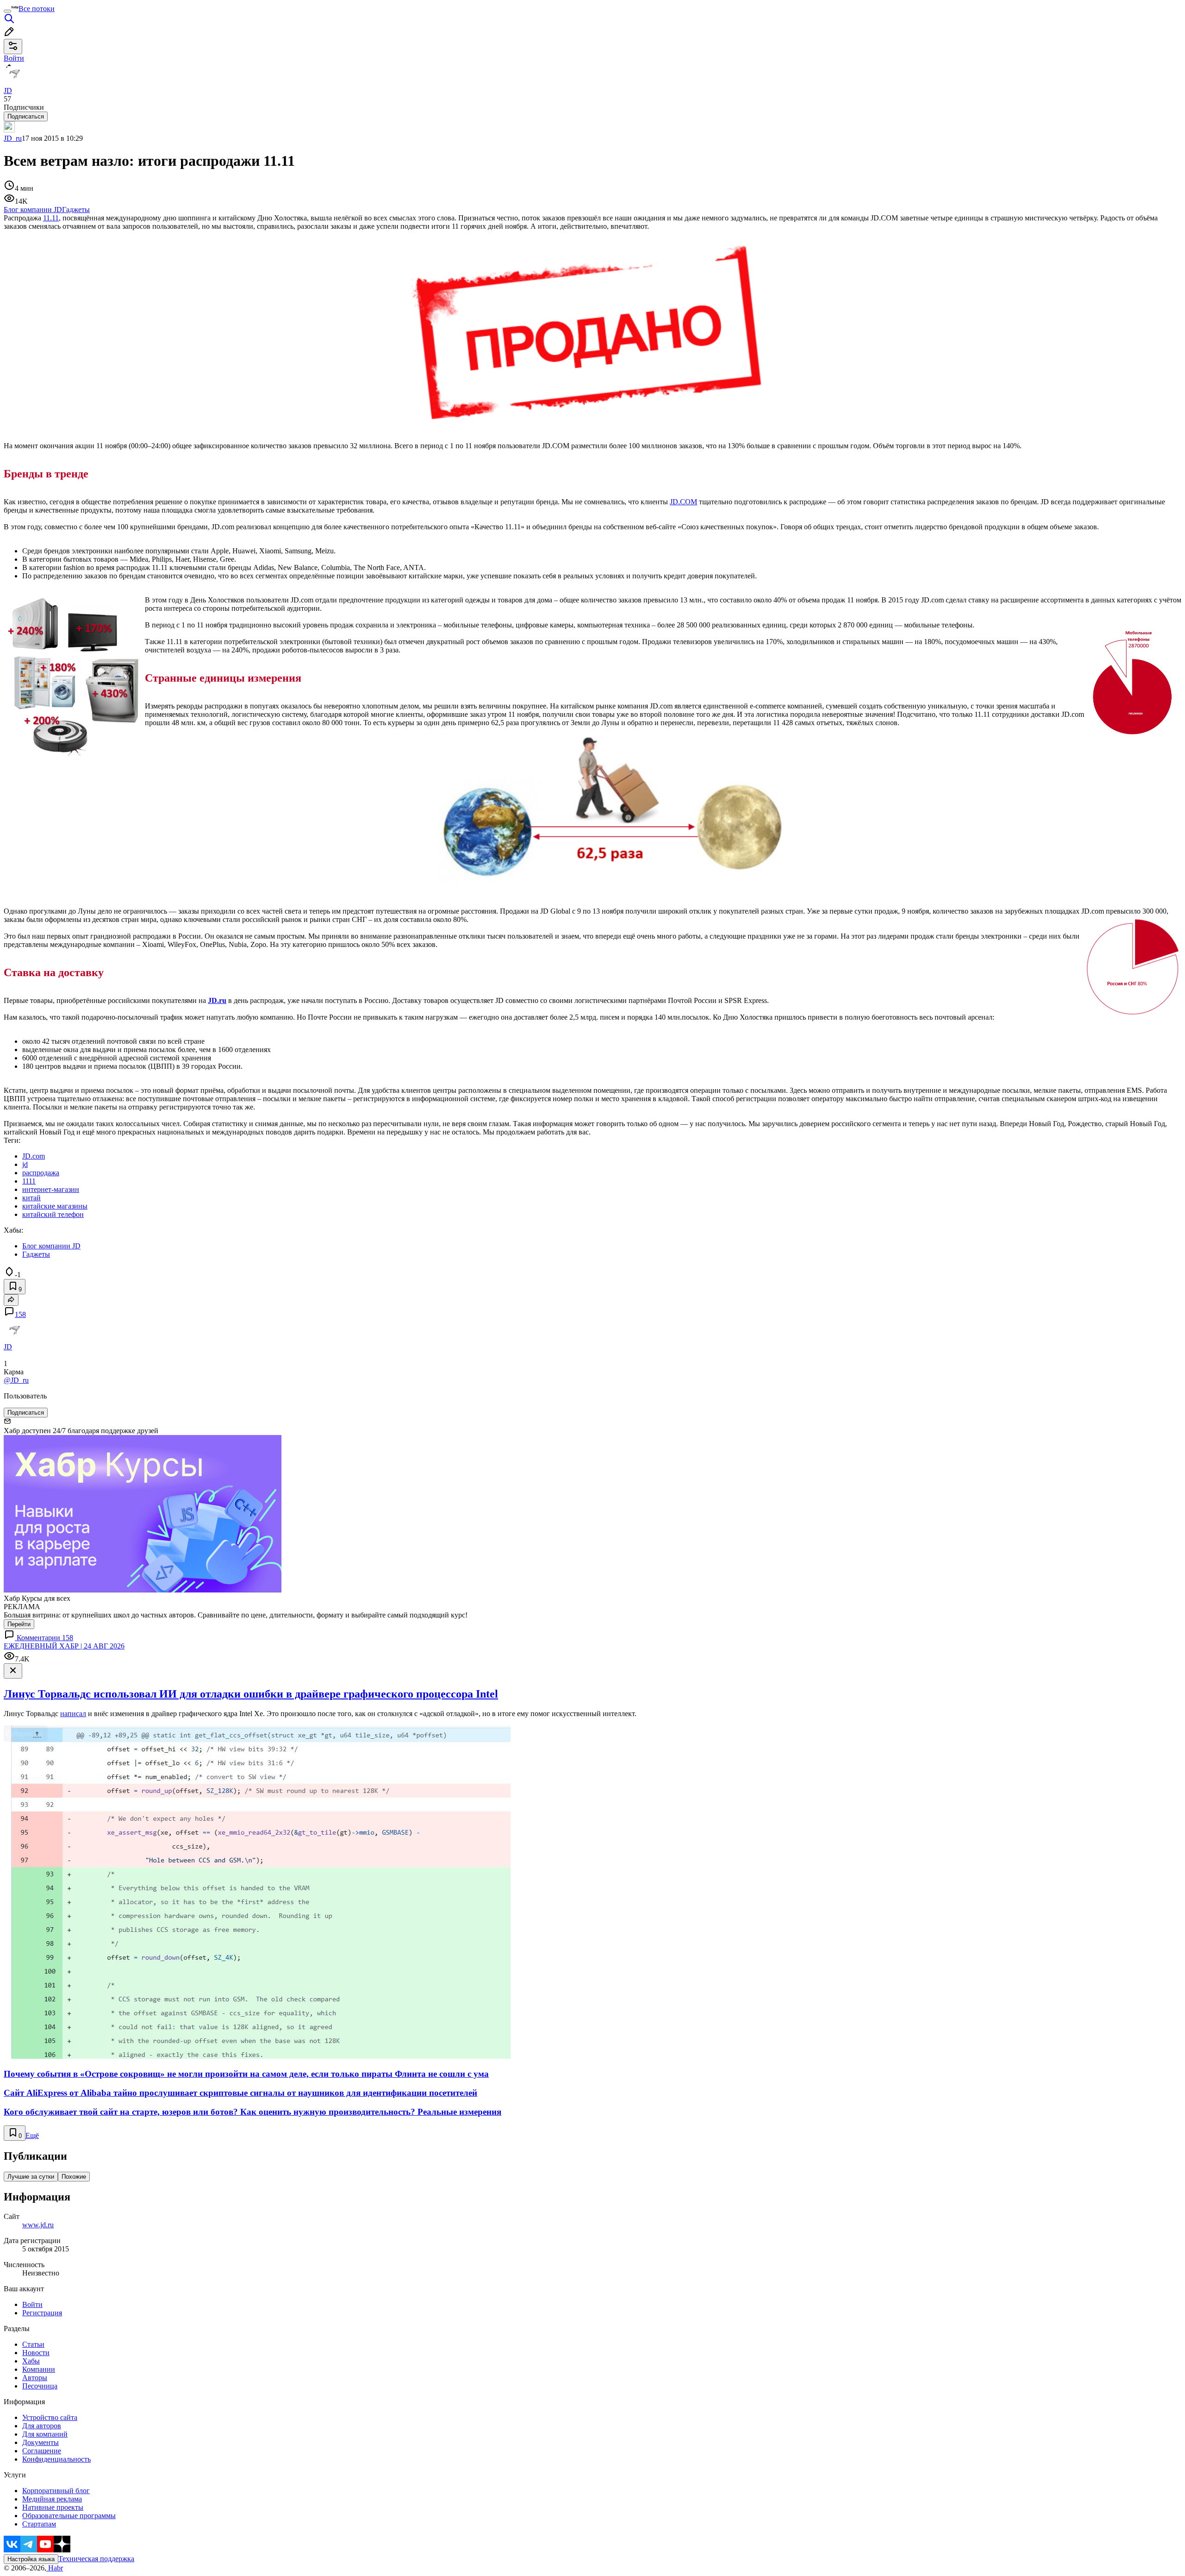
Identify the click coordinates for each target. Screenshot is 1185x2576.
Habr (55, 2568)
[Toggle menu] (7, 11)
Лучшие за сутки (31, 2177)
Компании (39, 2369)
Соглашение (42, 2451)
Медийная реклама (52, 2499)
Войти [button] (14, 58)
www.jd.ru (38, 2225)
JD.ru (217, 1000)
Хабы (31, 2361)
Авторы (35, 2378)
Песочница (40, 2386)
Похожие (74, 2177)
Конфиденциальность (56, 2459)
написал (73, 1714)
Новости (36, 2353)
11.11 (51, 218)
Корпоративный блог (56, 2491)
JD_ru (13, 138)
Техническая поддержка (96, 2559)
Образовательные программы (69, 2516)
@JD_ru (16, 1380)
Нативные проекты (53, 2507)
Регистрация (42, 2313)
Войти (32, 2304)
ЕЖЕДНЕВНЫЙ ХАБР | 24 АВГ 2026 (64, 1646)
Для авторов (42, 2426)
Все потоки (37, 9)
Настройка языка (31, 2559)
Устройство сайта (50, 2417)
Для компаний (45, 2434)
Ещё (32, 2135)
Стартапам (39, 2524)
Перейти (19, 1624)
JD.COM (683, 502)
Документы (41, 2442)
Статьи (33, 2344)
